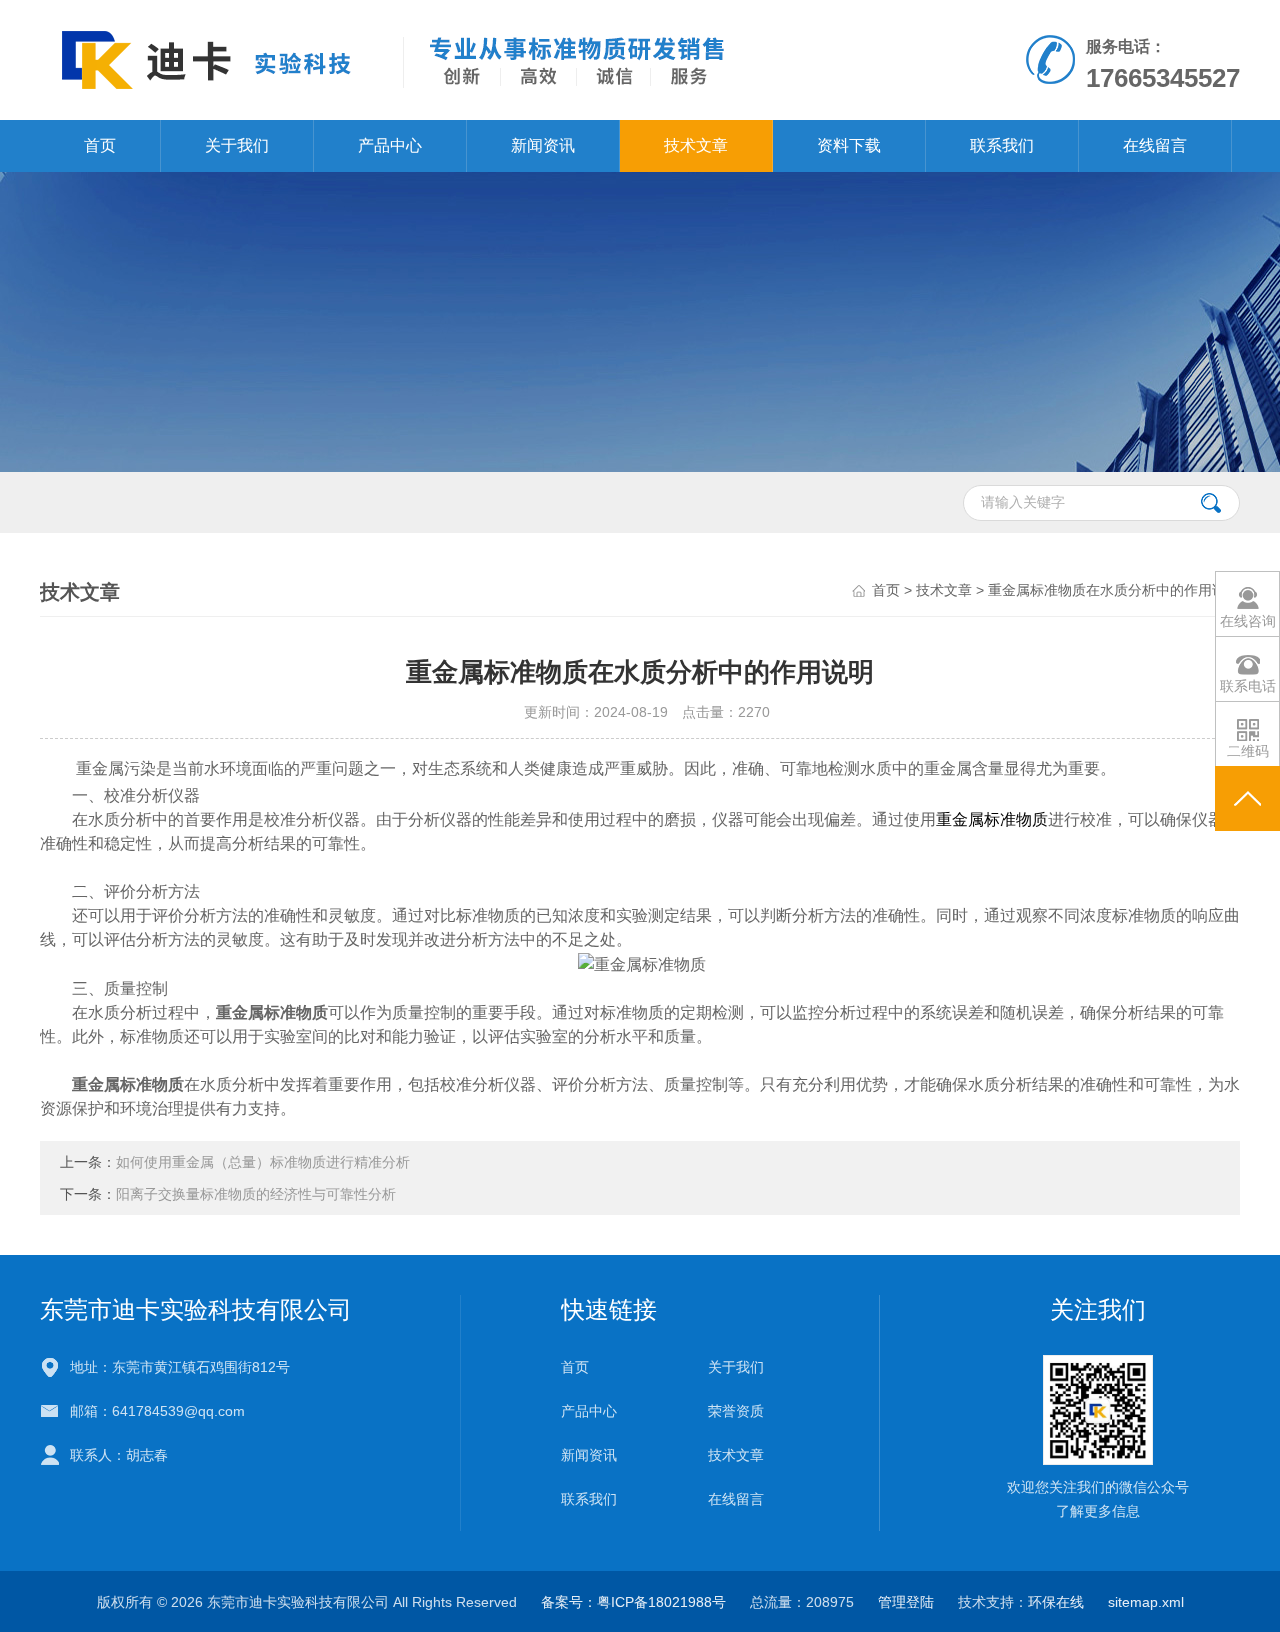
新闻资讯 (543, 145)
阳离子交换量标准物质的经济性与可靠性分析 (256, 1194)
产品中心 (390, 145)
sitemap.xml (1146, 1602)
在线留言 (1155, 145)
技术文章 (696, 145)
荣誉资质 (736, 1411)
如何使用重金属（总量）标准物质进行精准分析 (263, 1162)
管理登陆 (906, 1602)
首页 (100, 145)
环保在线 (1056, 1602)
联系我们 (1002, 145)
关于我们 (237, 145)
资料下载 (849, 145)
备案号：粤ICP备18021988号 (633, 1602)
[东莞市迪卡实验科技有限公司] (408, 59)
